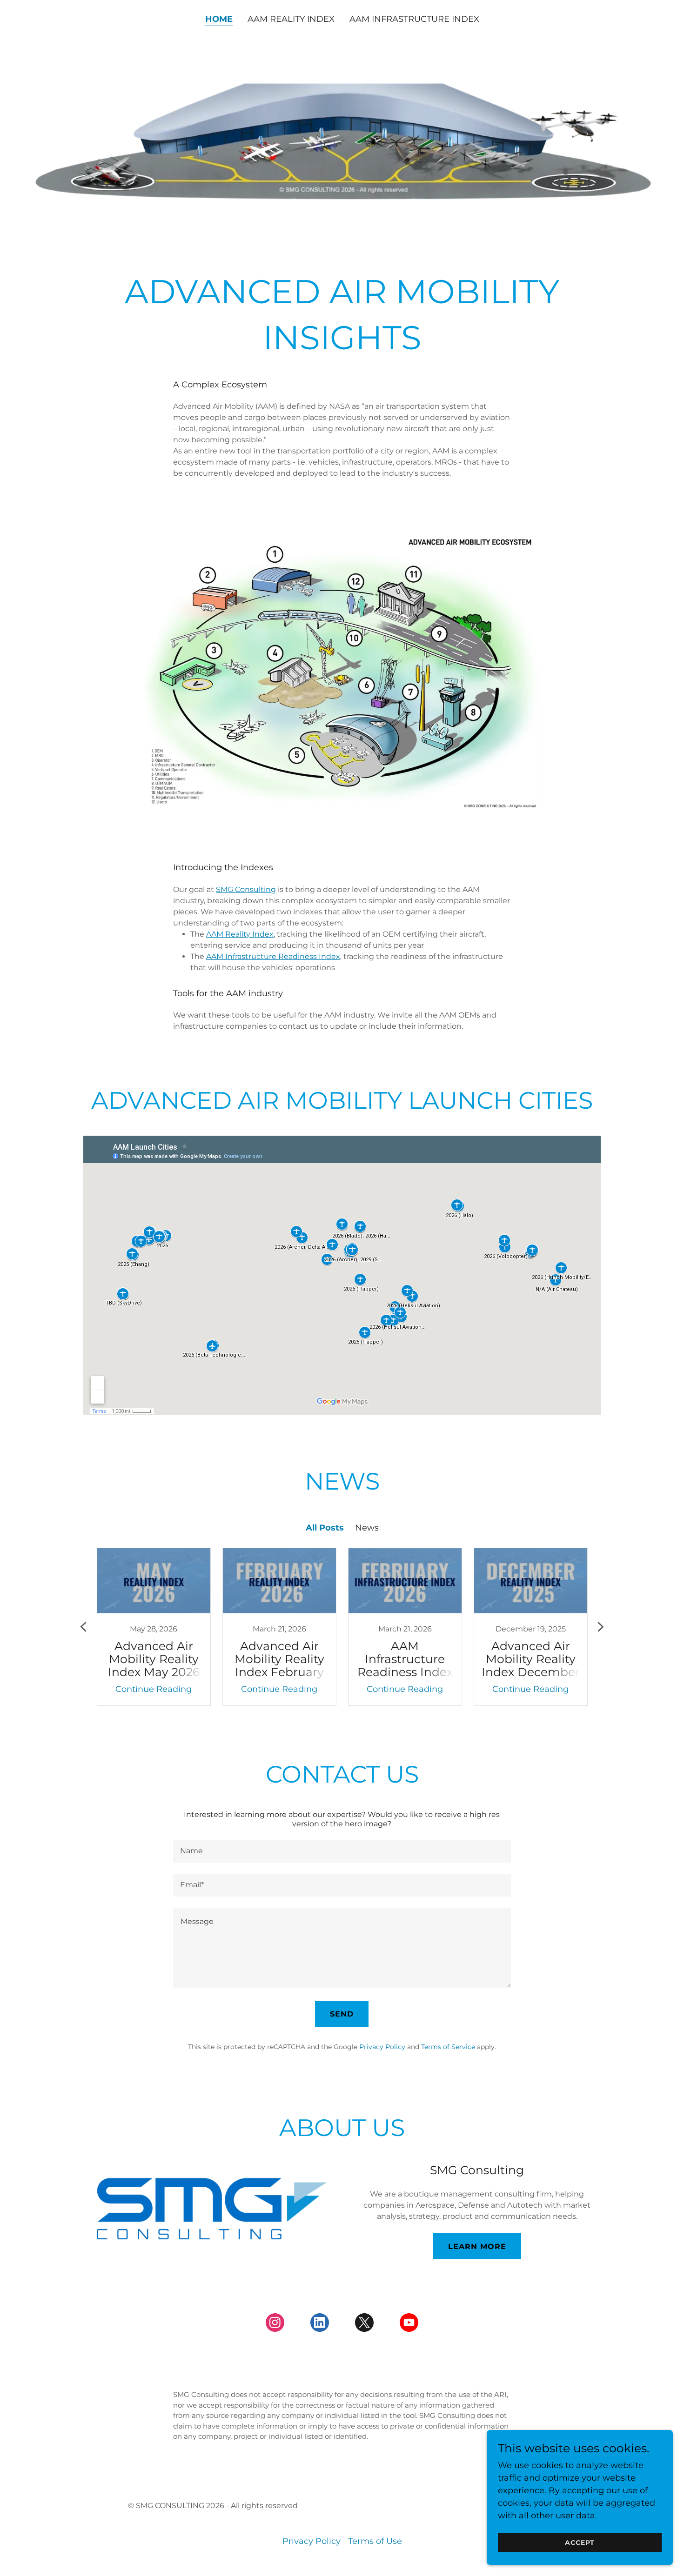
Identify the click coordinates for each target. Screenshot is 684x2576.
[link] (154, 1627)
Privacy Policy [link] (382, 2047)
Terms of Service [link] (448, 2047)
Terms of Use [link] (375, 2541)
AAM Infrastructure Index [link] (414, 19)
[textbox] (342, 1851)
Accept (580, 2543)
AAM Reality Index (240, 934)
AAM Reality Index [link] (291, 19)
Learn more (477, 2247)
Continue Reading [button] (154, 1689)
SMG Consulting (246, 889)
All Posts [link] (325, 1528)
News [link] (367, 1528)
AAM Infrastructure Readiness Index (273, 956)
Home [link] (219, 19)
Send (342, 2014)
